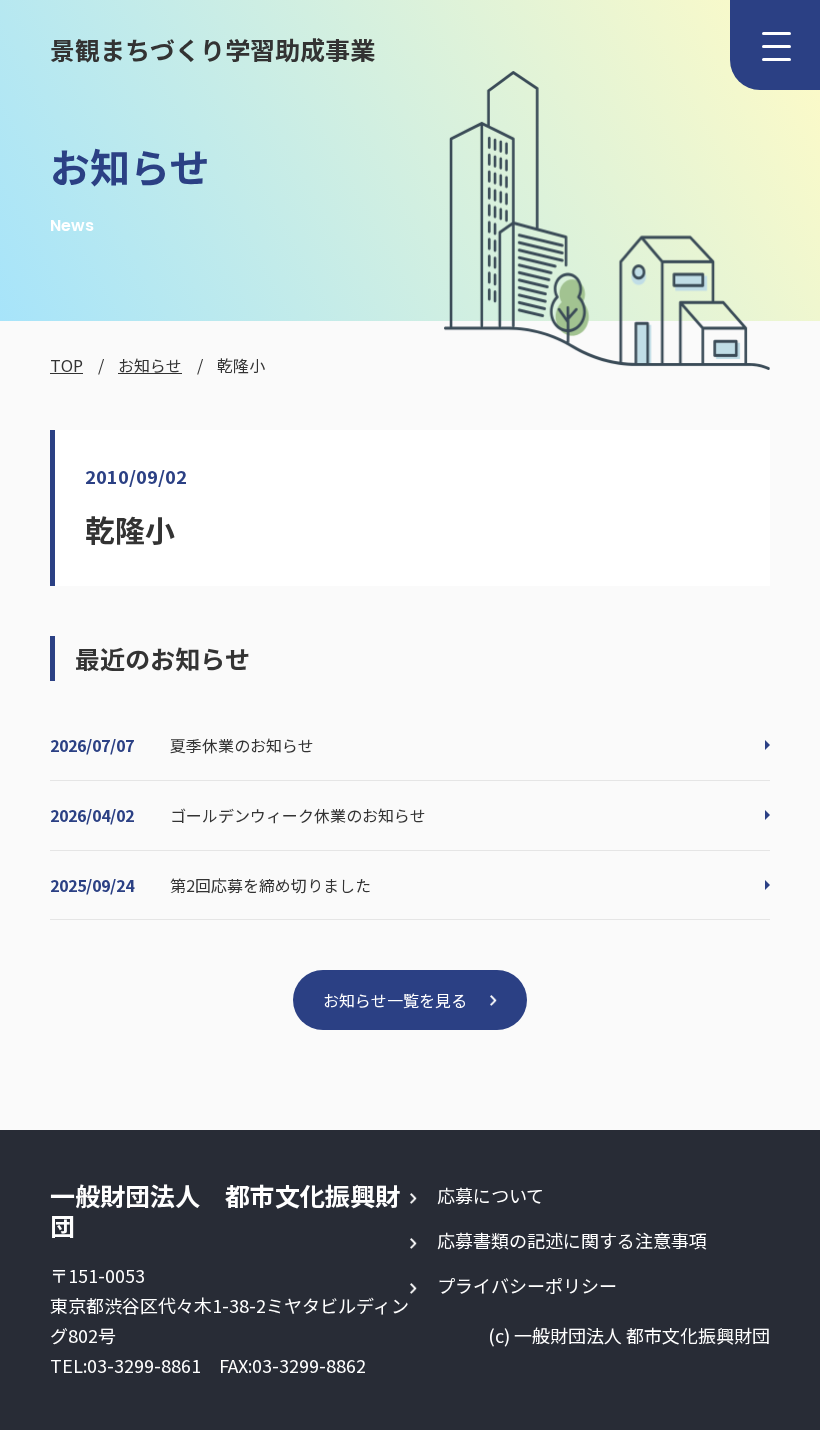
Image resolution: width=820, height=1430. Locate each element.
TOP (66, 365)
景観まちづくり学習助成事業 (212, 49)
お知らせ (150, 365)
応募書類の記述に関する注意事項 (572, 1240)
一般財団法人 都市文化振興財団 (225, 1210)
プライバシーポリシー (527, 1285)
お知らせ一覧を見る (395, 1000)
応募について (490, 1195)
